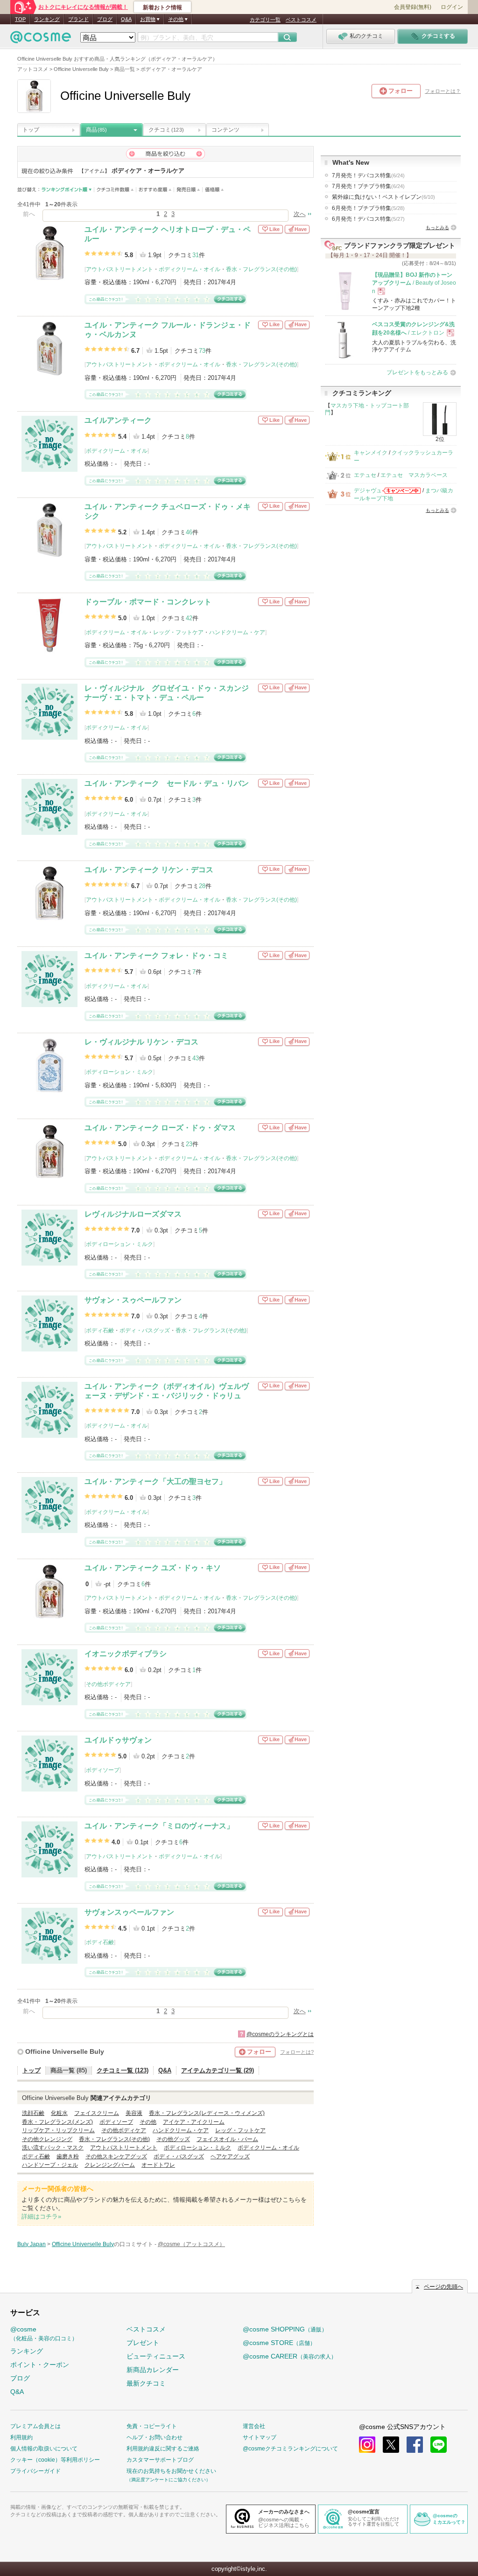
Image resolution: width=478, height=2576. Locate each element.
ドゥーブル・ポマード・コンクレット (148, 602)
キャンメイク (371, 453)
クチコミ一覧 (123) (123, 2070)
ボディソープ (103, 1770)
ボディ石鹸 (100, 1330)
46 (189, 532)
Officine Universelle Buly (65, 2051)
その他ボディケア (108, 1684)
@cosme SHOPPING (285, 2329)
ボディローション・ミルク (119, 1072)
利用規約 (21, 2437)
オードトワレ (158, 2165)
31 (196, 255)
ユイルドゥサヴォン (118, 1740)
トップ (31, 130)
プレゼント (143, 2343)
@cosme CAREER (290, 2356)
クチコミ (166, 130)
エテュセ (365, 475)
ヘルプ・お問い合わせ (155, 2437)
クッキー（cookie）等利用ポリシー (55, 2460)
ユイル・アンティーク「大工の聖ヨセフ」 (155, 1481)
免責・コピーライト (152, 2426)
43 (196, 1058)
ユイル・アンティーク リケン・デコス (149, 870)
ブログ (105, 19)
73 (202, 351)
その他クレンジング (47, 2139)
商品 (96, 130)
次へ (300, 214)
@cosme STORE (279, 2343)
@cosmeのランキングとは (280, 2034)
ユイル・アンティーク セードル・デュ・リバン (167, 783)
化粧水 (59, 2113)
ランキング (47, 19)
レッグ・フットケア (178, 632)
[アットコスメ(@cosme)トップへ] (41, 39)
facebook (415, 2445)
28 (202, 886)
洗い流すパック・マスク (53, 2148)
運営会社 (254, 2426)
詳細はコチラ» (41, 2216)
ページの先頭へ (443, 2287)
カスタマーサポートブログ (160, 2460)
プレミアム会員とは (35, 2426)
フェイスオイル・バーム (227, 2139)
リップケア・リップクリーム (58, 2130)
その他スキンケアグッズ (116, 2156)
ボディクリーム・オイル (190, 269)
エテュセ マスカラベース (414, 475)
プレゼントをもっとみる (417, 372)
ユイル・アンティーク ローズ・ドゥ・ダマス (160, 1128)
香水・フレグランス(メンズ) (57, 2122)
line (439, 2445)
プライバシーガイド (35, 2471)
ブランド (78, 19)
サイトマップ (260, 2437)
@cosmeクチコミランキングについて (290, 2449)
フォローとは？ (443, 91)
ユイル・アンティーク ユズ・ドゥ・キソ (153, 1568)
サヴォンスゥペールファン (129, 1912)
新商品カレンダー (153, 2370)
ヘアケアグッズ (230, 2156)
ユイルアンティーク (118, 420)
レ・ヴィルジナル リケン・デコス (141, 1042)
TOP (20, 19)
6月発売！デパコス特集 (368, 219)
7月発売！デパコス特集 (368, 175)
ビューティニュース (156, 2356)
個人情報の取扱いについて (44, 2449)
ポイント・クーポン (40, 2365)
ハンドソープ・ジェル (50, 2165)
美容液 (134, 2113)
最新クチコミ (146, 2383)
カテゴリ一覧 (265, 20)
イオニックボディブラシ (126, 1654)
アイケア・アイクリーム (194, 2122)
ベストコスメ (301, 20)
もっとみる (437, 227)
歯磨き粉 (68, 2156)
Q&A (126, 19)
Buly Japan (32, 2244)
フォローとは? (297, 2052)
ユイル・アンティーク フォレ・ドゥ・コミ (156, 955)
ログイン (452, 7)
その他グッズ (173, 2139)
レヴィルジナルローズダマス (133, 1214)
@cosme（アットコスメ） (191, 2244)
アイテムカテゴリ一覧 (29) (218, 2070)
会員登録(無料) (413, 7)
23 (189, 1144)
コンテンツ (225, 130)
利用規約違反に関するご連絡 (163, 2449)
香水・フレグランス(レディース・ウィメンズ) (207, 2113)
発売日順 (188, 190)
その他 (148, 2122)
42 (189, 618)
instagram (367, 2445)
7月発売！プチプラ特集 (368, 186)
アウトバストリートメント (119, 269)
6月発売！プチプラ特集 (368, 208)
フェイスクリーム (97, 2113)
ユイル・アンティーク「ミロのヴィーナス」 (159, 1826)
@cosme (44, 2334)
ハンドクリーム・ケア (237, 632)
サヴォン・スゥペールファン (133, 1300)
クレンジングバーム (110, 2165)
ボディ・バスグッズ (145, 1330)
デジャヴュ (368, 490)
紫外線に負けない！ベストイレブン (383, 197)
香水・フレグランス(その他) (261, 269)
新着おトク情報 (162, 7)
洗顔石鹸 (33, 2113)
